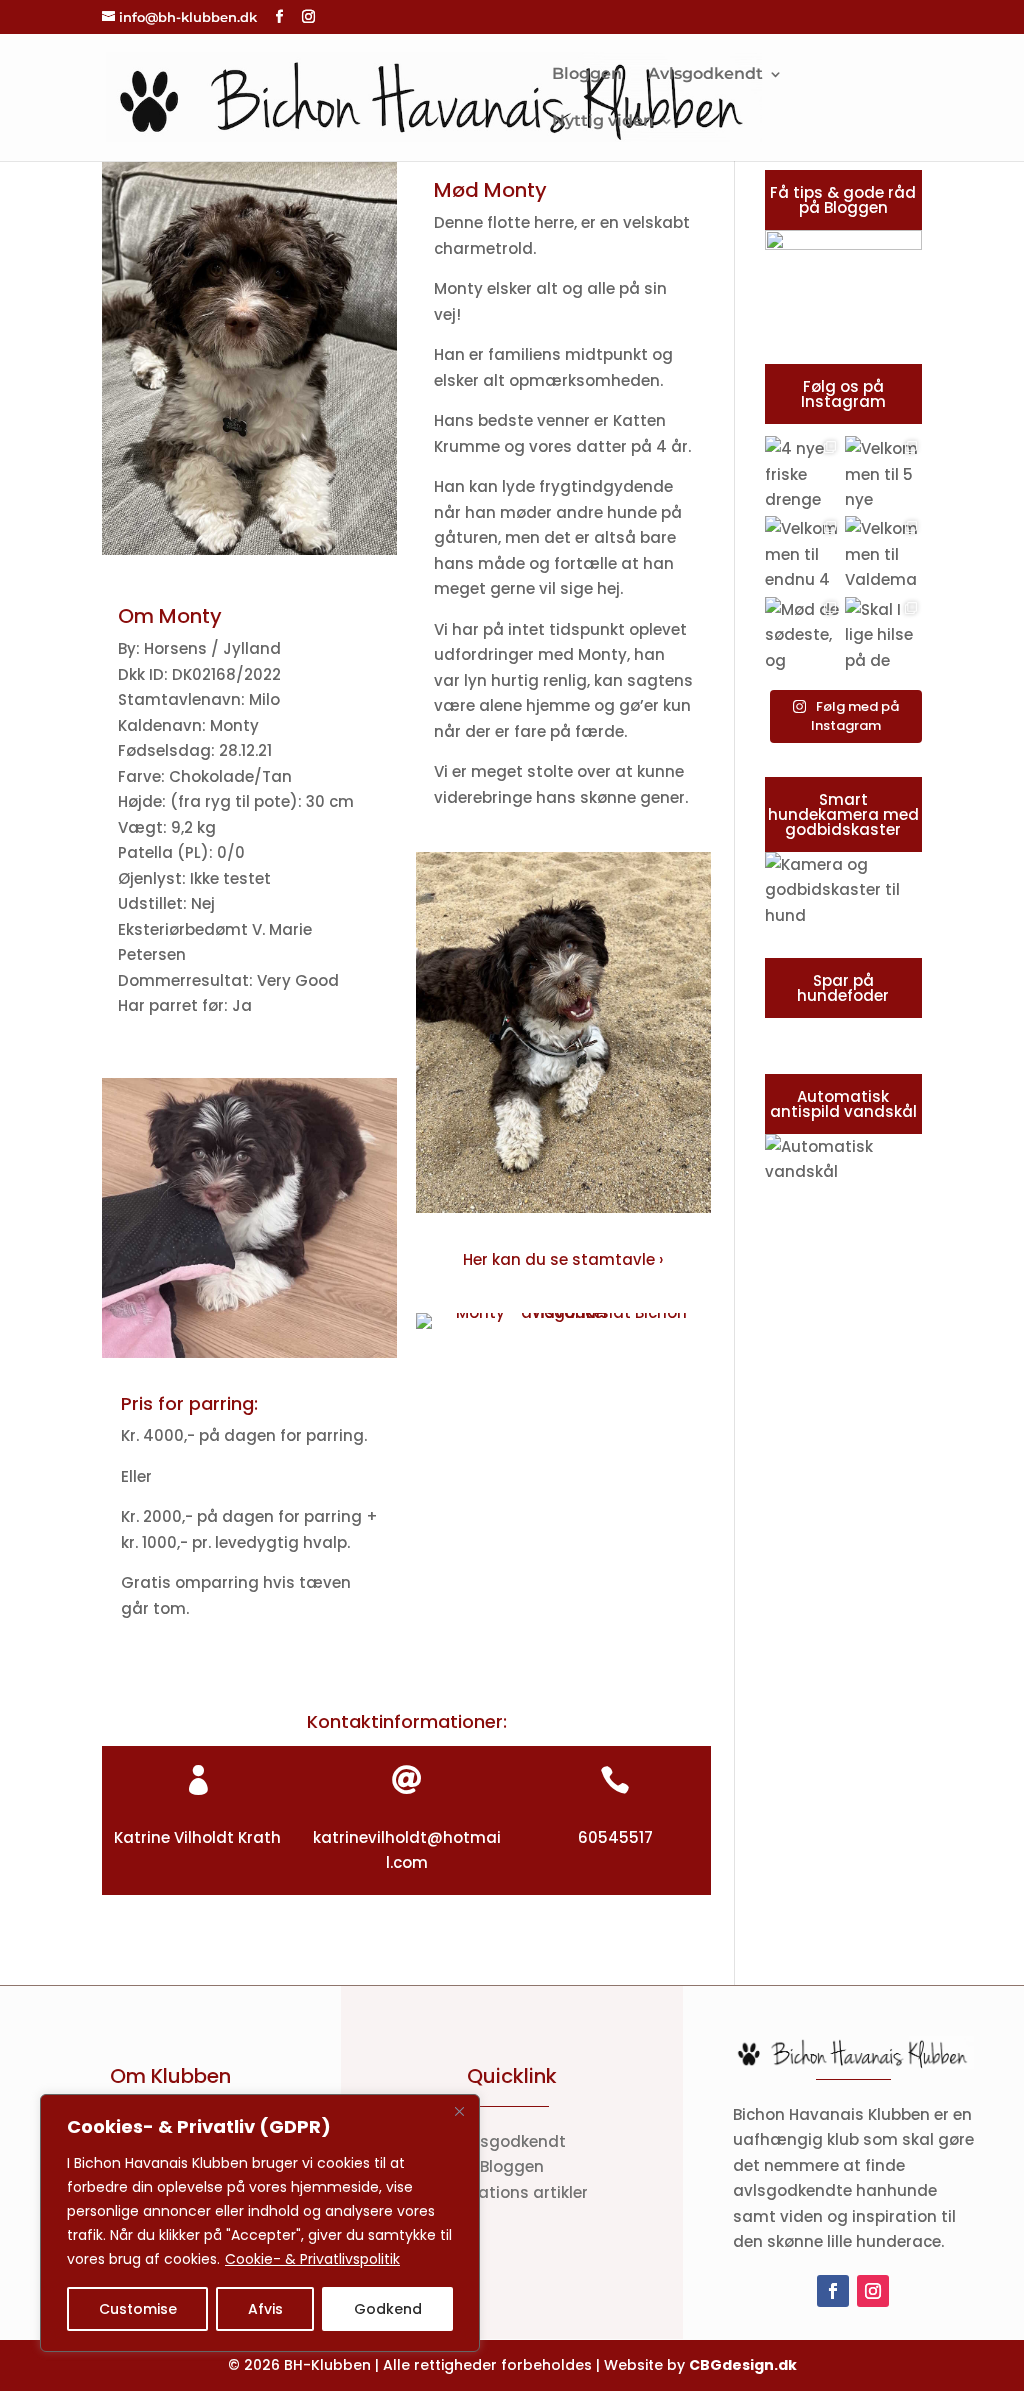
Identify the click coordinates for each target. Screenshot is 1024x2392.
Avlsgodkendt (705, 75)
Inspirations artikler (511, 2192)
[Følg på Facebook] (833, 2291)
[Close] (459, 2111)
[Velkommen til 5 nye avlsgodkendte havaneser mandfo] (883, 474)
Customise (138, 2309)
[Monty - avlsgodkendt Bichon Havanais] (249, 554)
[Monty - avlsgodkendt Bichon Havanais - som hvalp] (249, 1357)
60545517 (615, 1837)
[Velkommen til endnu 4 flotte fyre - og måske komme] (803, 554)
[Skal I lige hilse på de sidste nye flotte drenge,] (883, 635)
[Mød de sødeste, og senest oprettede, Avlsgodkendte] (803, 635)
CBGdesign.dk (743, 2365)
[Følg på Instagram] (873, 2291)
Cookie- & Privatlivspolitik (312, 2259)
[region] (260, 2223)
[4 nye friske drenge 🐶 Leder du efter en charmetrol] (803, 474)
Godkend (388, 2309)
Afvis (265, 2309)
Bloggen (587, 75)
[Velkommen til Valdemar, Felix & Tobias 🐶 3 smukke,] (883, 554)
